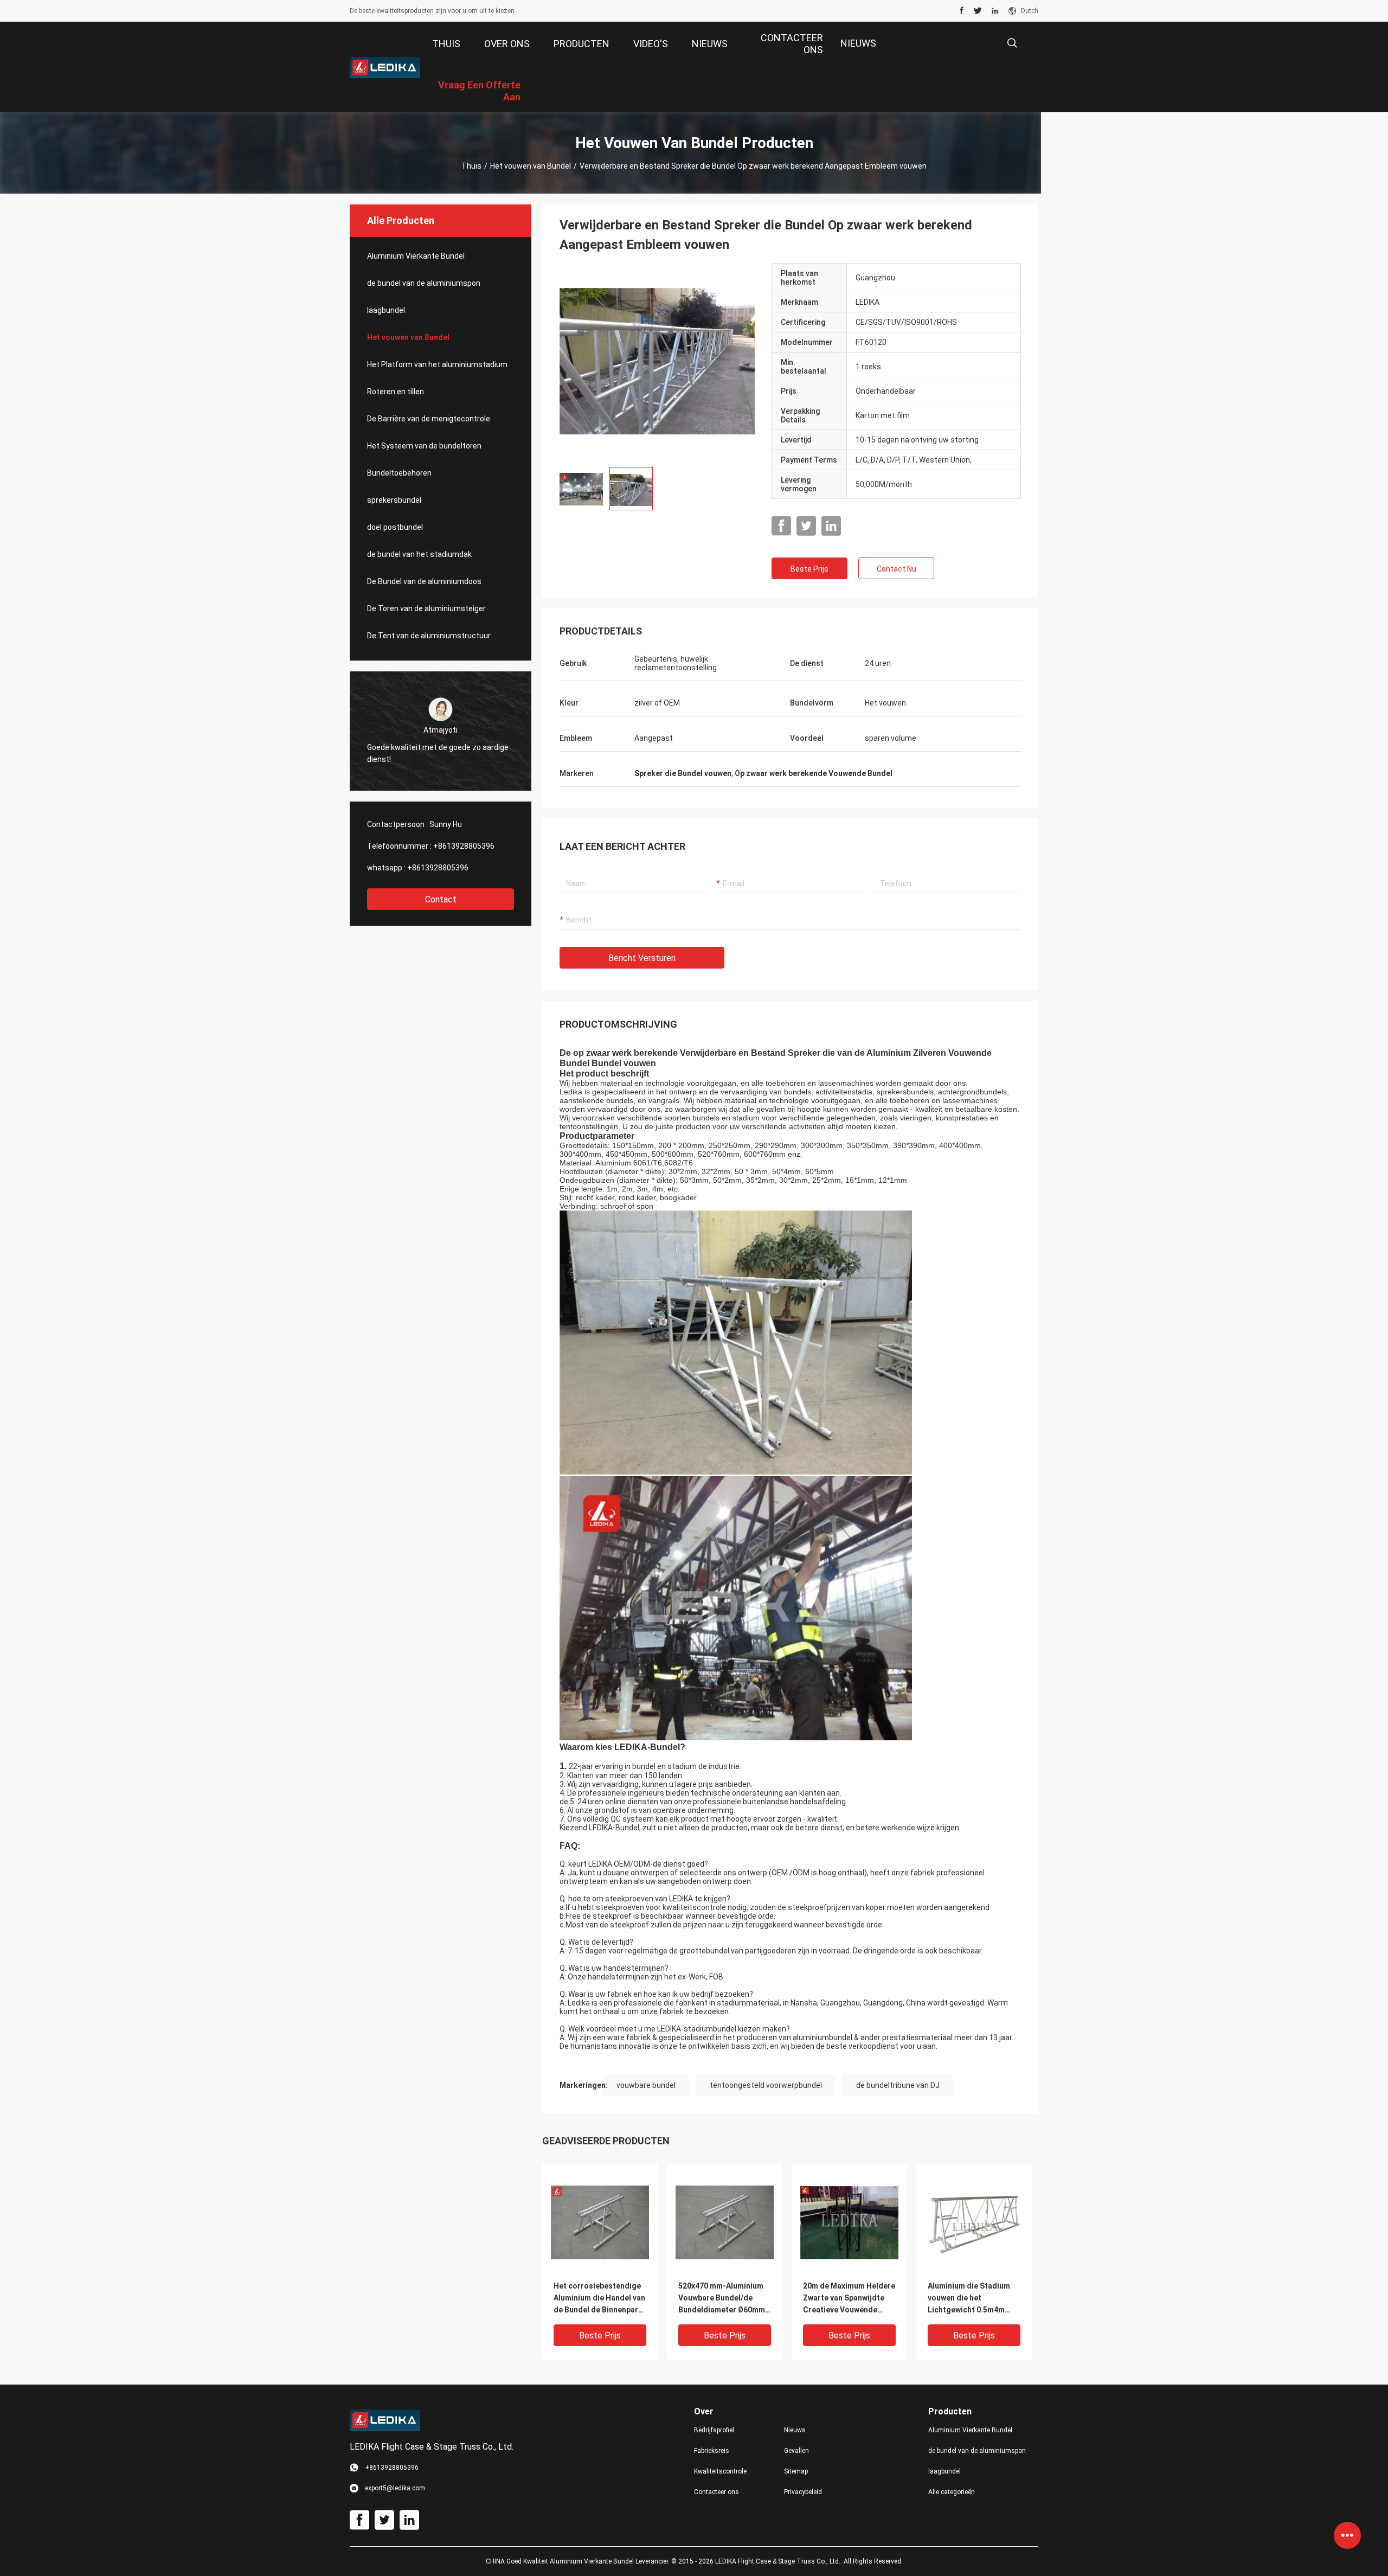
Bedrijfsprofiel (714, 2430)
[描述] (1012, 43)
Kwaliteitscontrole (720, 2471)
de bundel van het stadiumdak (419, 554)
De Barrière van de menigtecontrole (429, 419)
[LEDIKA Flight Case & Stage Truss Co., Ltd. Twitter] (978, 11)
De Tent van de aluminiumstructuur (429, 636)
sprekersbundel (394, 500)
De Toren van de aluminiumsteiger (426, 608)
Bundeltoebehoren (399, 473)
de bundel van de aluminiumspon (424, 283)
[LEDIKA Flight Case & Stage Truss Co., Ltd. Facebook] (962, 11)
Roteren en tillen (396, 392)
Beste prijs (809, 569)
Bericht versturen (642, 958)
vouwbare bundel (646, 2085)
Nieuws (795, 2430)
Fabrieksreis (712, 2451)
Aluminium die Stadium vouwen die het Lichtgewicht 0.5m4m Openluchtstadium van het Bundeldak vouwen (969, 2299)
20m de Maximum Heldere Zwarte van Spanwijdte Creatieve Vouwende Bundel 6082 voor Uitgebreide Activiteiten (849, 2299)
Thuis (471, 166)
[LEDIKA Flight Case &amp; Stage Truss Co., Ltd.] (385, 67)
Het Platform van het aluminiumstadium (437, 364)
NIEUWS (858, 43)
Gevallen (796, 2451)
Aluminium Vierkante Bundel (416, 256)
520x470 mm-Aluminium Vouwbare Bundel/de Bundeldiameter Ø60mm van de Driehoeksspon (722, 2299)
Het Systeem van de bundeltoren (424, 446)
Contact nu (897, 569)
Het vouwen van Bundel (531, 166)
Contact (441, 899)
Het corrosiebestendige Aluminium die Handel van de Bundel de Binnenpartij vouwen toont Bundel (600, 2299)
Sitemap (796, 2471)
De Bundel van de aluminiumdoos (424, 581)
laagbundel (386, 310)
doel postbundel (395, 527)
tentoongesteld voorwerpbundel (766, 2085)
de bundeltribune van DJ (898, 2085)
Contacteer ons (717, 2492)
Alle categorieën (952, 2492)
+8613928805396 (464, 846)
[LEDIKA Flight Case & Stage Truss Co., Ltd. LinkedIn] (995, 11)
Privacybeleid (803, 2492)
